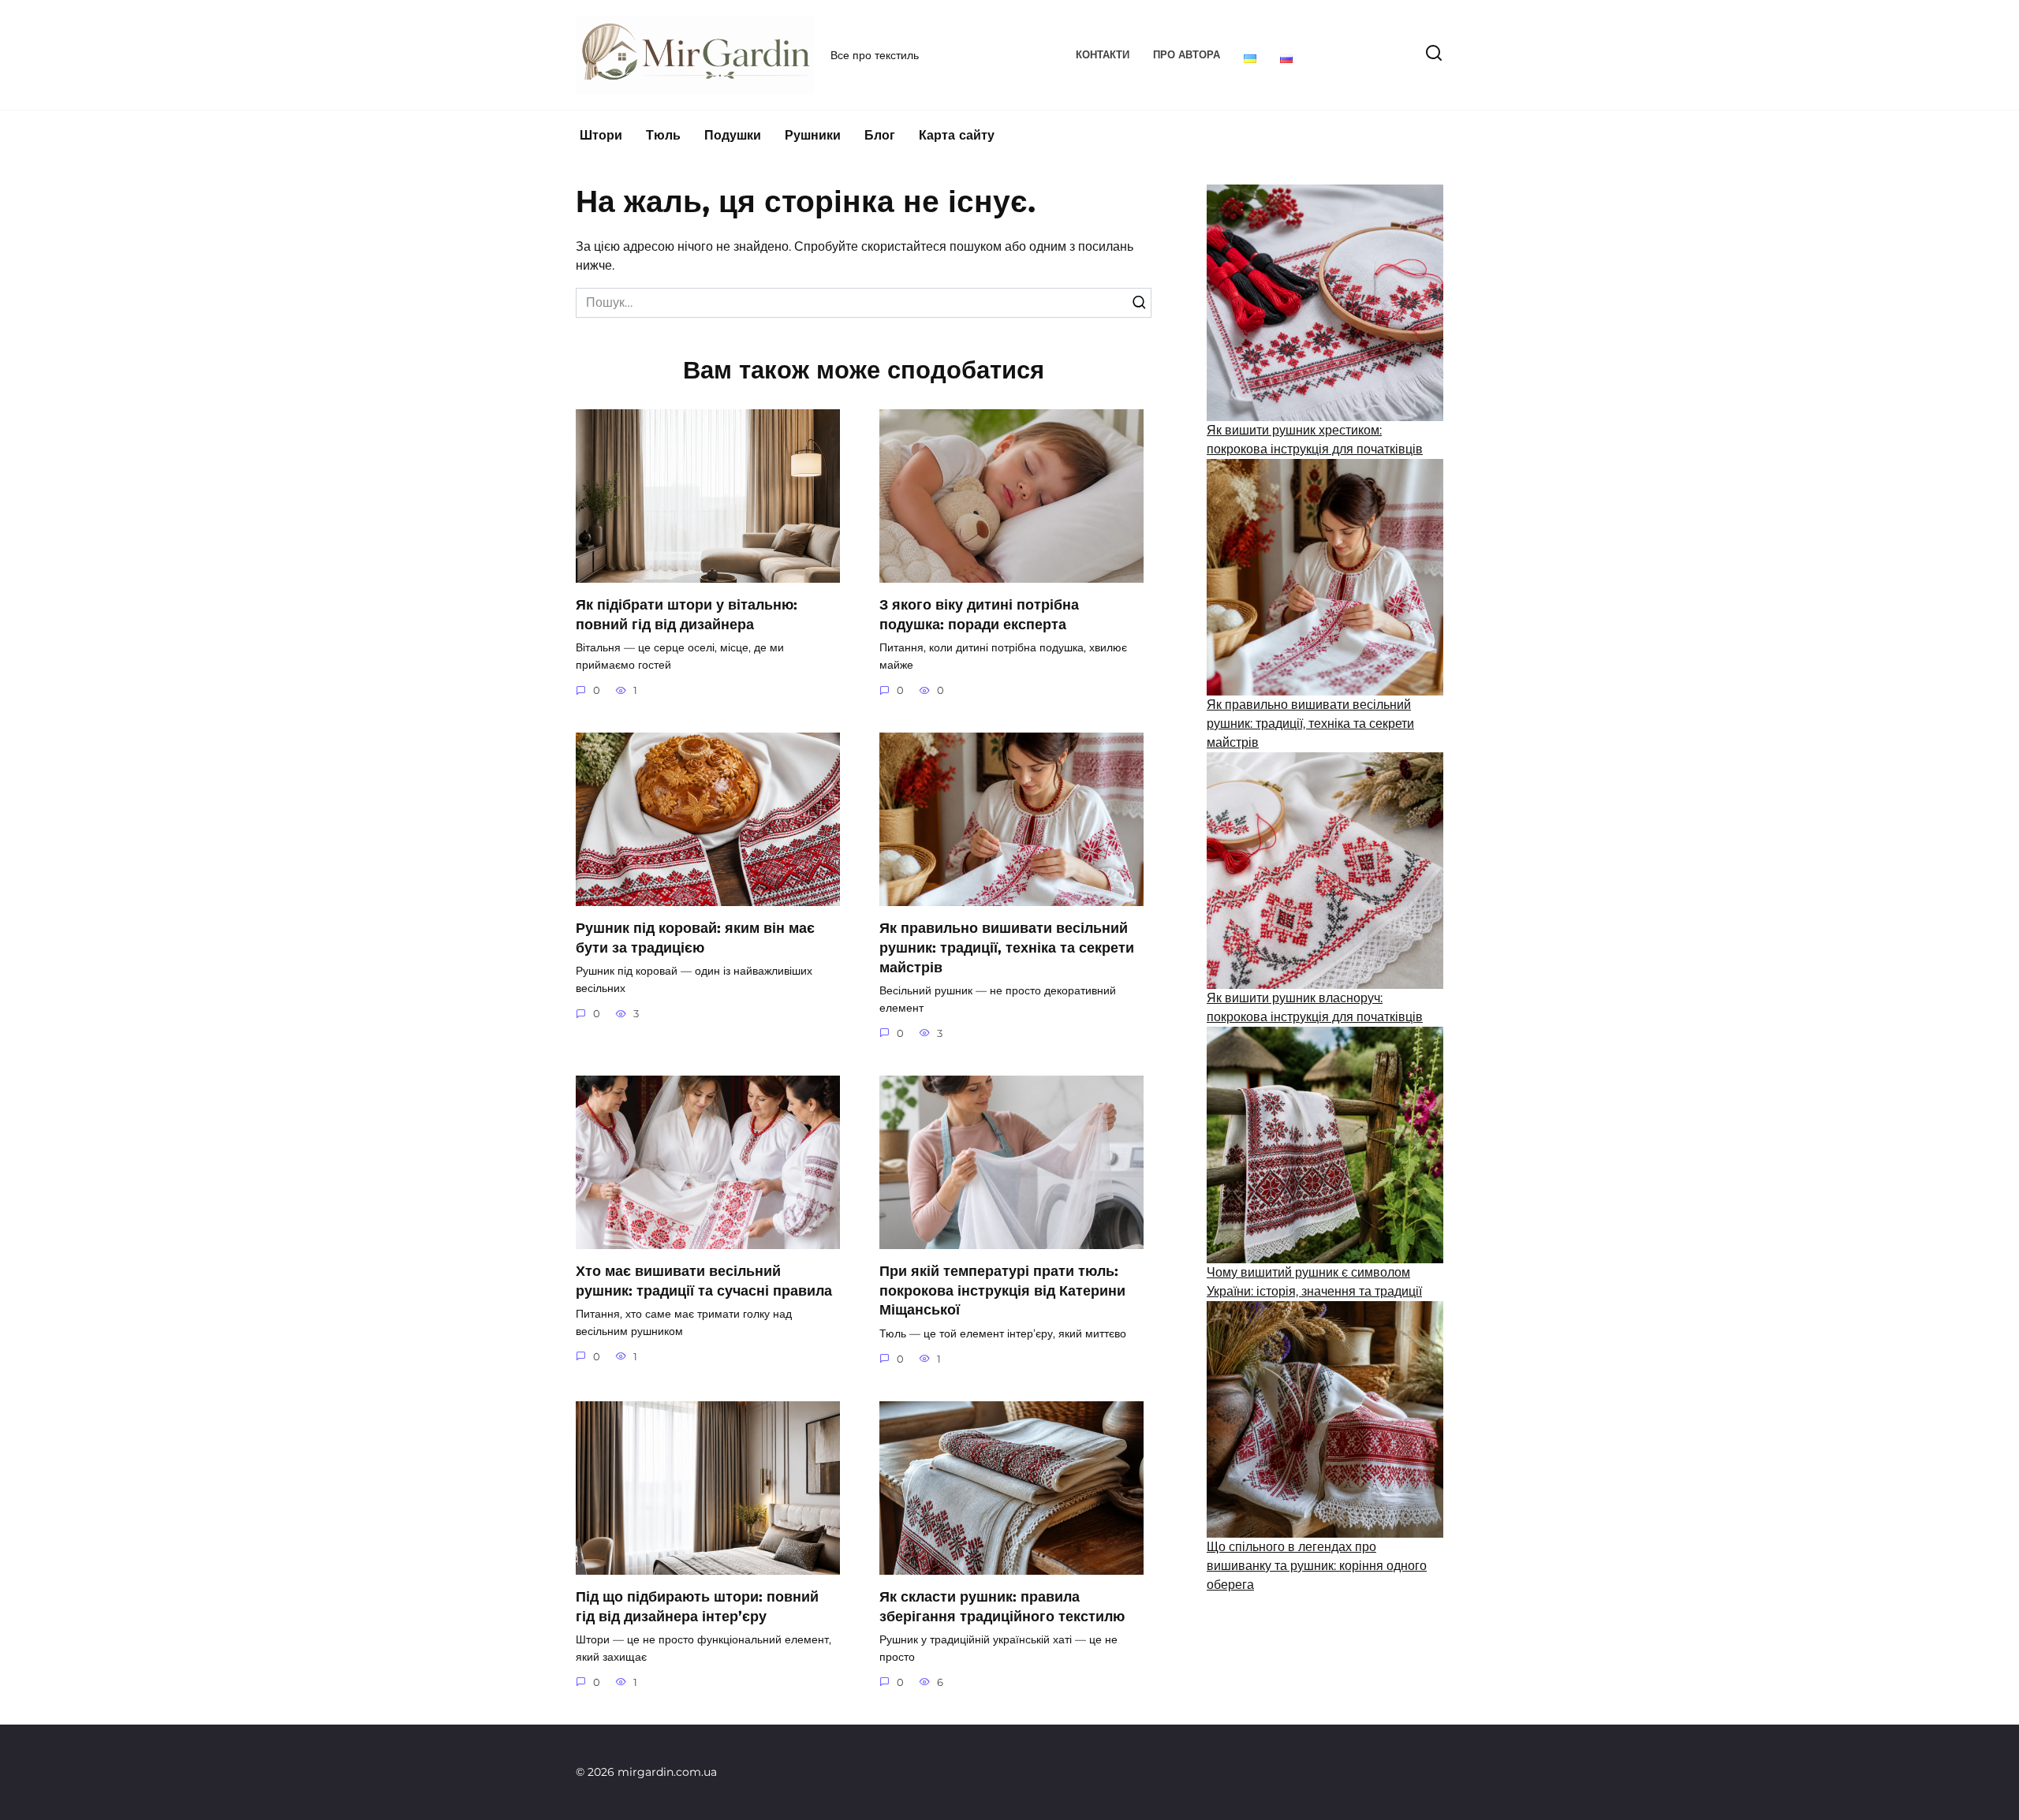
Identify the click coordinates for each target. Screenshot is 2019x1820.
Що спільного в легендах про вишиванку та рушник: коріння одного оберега (1317, 1566)
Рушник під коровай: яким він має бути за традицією (695, 938)
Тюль (663, 135)
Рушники (813, 135)
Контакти (1103, 55)
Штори (601, 135)
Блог (880, 135)
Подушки (733, 135)
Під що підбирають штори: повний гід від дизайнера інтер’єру (697, 1606)
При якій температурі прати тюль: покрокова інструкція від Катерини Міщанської (1002, 1290)
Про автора (1187, 55)
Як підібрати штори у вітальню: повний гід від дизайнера (687, 614)
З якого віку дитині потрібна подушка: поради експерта (979, 614)
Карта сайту (957, 135)
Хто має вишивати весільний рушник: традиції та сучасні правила (704, 1281)
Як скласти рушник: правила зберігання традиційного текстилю (1002, 1606)
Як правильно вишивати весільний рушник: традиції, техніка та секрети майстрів (1007, 947)
